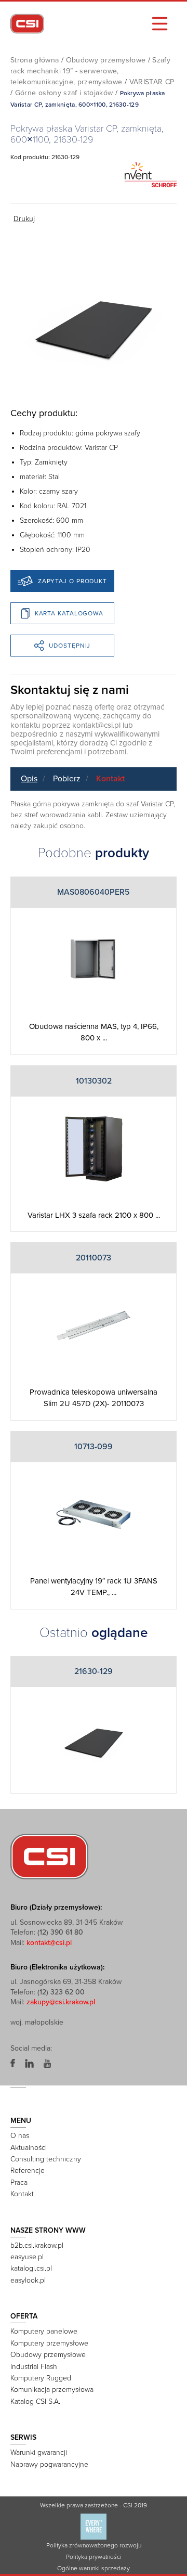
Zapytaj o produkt (72, 581)
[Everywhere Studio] (94, 2526)
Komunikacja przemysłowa (52, 2390)
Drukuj (24, 219)
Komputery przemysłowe (49, 2343)
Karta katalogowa (69, 613)
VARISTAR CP (152, 82)
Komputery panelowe (44, 2331)
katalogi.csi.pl (31, 2268)
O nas (20, 2136)
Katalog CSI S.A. (35, 2401)
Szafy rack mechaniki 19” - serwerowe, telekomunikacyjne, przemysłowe (90, 71)
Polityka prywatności (94, 2557)
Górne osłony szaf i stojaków (64, 93)
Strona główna (35, 60)
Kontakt (110, 779)
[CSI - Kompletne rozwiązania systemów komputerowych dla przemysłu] (49, 1856)
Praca (19, 2182)
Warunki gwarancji (39, 2452)
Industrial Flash (34, 2367)
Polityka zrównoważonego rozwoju (94, 2545)
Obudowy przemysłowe (106, 60)
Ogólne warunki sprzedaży (94, 2568)
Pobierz (67, 779)
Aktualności (29, 2148)
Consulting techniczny (46, 2159)
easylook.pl (28, 2280)
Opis (29, 779)
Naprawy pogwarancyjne (49, 2464)
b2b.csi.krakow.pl (37, 2245)
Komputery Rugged (41, 2378)
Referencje (28, 2171)
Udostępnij (70, 646)
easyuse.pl (27, 2257)
